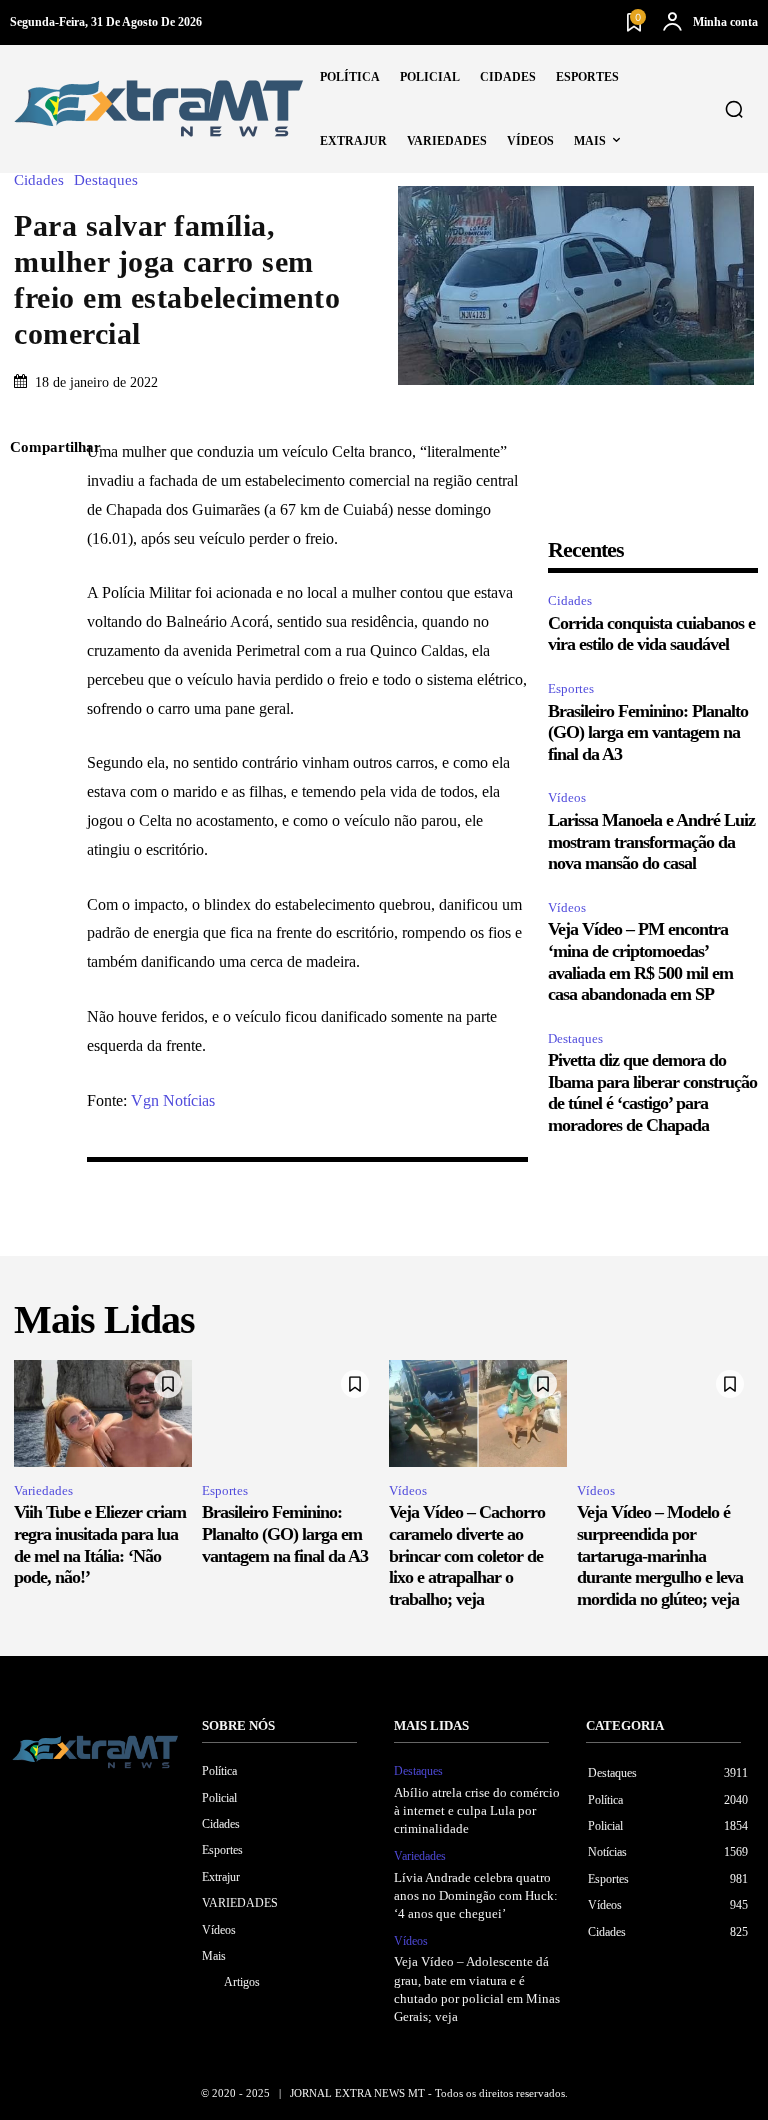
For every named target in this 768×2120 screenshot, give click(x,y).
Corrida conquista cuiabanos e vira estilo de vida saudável (651, 634)
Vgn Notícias (173, 1100)
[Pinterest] (30, 590)
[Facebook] (30, 496)
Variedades (43, 1490)
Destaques (106, 180)
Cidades (39, 180)
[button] (734, 109)
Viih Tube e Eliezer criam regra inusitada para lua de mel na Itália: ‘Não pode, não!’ (100, 1544)
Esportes (571, 688)
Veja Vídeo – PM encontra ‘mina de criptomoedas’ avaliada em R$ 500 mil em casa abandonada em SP (640, 961)
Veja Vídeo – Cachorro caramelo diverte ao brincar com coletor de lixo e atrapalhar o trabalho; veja (467, 1555)
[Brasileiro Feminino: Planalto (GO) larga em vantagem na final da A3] (291, 1413)
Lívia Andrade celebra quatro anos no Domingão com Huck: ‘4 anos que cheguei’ (476, 1895)
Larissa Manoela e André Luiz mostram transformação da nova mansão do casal (651, 841)
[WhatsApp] (30, 637)
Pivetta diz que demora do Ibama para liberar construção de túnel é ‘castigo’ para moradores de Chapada (652, 1092)
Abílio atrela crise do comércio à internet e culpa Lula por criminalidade (477, 1810)
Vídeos (567, 797)
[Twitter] (30, 543)
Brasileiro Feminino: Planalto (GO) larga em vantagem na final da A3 (648, 732)
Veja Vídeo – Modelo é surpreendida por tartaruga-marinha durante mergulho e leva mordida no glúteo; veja (660, 1555)
